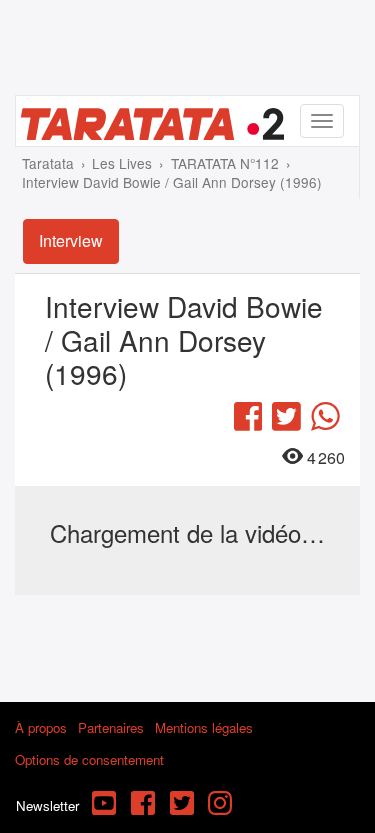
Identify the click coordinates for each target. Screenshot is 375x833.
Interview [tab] (71, 240)
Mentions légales (204, 727)
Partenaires (111, 727)
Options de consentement (89, 759)
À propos (41, 727)
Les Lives (122, 163)
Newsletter (47, 805)
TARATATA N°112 (225, 163)
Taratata (48, 163)
